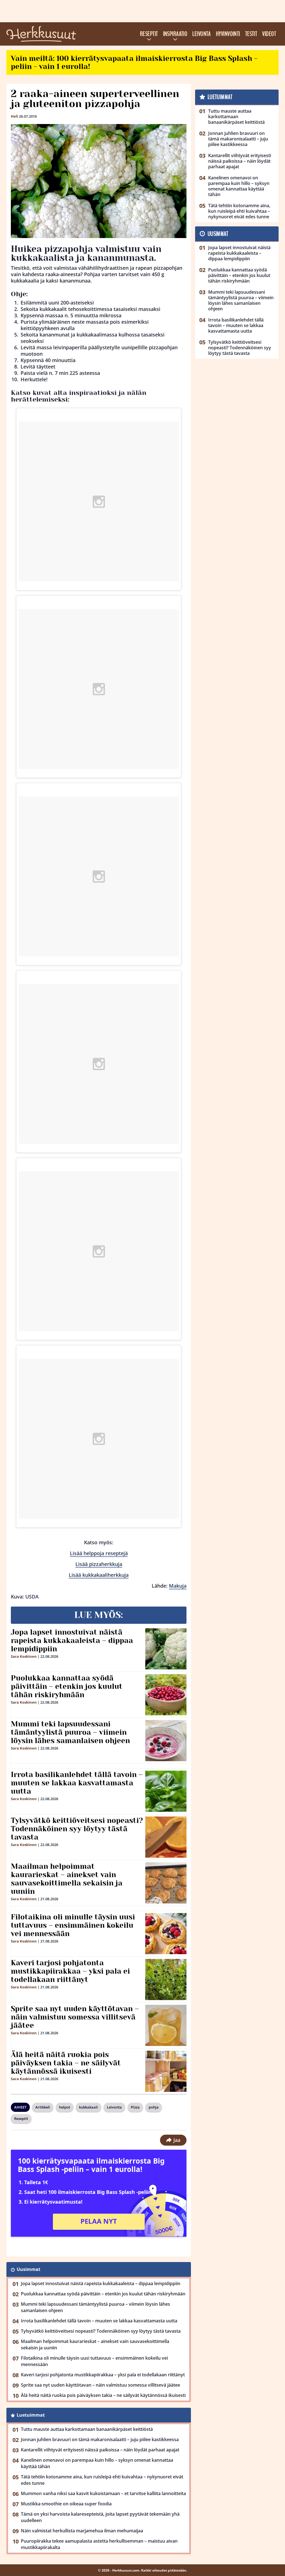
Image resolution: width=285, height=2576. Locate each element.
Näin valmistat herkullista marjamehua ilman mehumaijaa (82, 2531)
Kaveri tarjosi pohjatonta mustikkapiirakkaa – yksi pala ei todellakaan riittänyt (70, 1971)
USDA (32, 1597)
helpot (65, 2107)
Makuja (178, 1586)
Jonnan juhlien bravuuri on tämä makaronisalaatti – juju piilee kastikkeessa (100, 2439)
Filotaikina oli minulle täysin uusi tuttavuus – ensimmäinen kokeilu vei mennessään (73, 1925)
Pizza (135, 2107)
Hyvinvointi (228, 34)
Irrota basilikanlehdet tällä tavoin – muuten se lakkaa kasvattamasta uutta (77, 1783)
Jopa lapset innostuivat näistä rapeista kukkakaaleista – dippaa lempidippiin (72, 1640)
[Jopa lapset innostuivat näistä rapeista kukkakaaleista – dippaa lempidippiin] (166, 1649)
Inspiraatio (175, 34)
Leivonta (202, 34)
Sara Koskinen (24, 1656)
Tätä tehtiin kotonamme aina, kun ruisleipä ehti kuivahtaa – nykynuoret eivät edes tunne (102, 2480)
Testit (251, 34)
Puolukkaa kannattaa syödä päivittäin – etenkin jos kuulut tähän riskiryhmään (67, 1686)
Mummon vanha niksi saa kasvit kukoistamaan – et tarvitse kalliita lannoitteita (103, 2493)
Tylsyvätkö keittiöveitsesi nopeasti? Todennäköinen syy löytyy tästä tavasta (77, 1829)
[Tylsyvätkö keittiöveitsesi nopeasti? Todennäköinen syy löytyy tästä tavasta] (166, 1837)
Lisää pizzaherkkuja (99, 1564)
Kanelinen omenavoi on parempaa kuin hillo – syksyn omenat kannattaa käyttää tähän (97, 2463)
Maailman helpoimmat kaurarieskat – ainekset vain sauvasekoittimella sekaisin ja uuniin (67, 1879)
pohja (154, 2107)
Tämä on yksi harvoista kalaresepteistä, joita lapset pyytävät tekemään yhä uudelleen (100, 2517)
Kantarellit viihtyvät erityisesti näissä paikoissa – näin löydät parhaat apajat (100, 2450)
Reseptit (149, 34)
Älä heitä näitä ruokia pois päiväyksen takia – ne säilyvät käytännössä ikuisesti (66, 2063)
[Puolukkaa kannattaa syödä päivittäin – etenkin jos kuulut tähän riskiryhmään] (166, 1695)
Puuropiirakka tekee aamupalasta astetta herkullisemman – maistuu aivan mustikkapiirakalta (99, 2544)
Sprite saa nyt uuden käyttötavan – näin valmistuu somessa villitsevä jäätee (75, 2017)
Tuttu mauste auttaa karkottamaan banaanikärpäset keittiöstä (87, 2429)
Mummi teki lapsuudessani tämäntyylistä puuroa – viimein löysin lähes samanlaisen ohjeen (70, 1732)
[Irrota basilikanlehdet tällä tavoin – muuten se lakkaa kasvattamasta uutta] (166, 1791)
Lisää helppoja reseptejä (99, 1553)
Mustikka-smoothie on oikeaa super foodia (66, 2504)
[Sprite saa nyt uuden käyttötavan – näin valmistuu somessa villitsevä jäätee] (166, 2025)
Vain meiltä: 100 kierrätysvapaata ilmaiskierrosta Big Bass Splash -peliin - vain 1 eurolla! (134, 62)
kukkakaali (89, 2107)
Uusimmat (29, 2269)
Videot (269, 34)
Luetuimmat (31, 2415)
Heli (14, 116)
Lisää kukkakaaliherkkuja (99, 1575)
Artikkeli (43, 2107)
